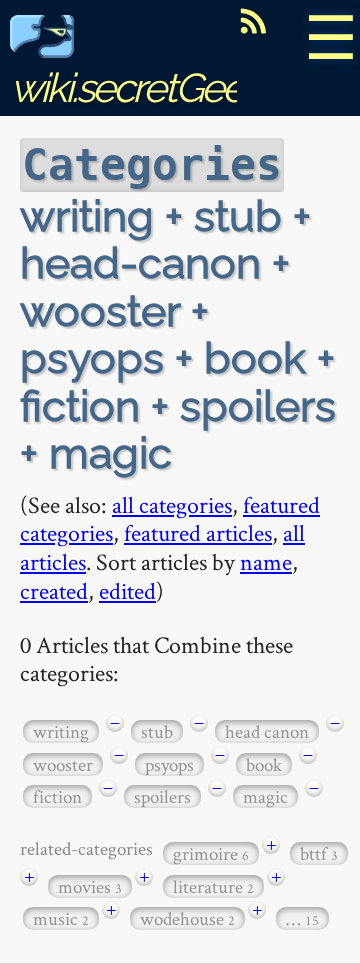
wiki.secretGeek (136, 87)
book (264, 764)
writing (61, 731)
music (61, 918)
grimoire (211, 853)
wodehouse (187, 918)
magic (265, 796)
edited (127, 590)
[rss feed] (253, 21)
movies (90, 886)
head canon (267, 731)
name (266, 561)
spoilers (162, 796)
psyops (169, 764)
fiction (57, 796)
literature (213, 886)
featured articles (198, 532)
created (54, 590)
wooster (63, 764)
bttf (319, 853)
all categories (172, 504)
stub (157, 731)
